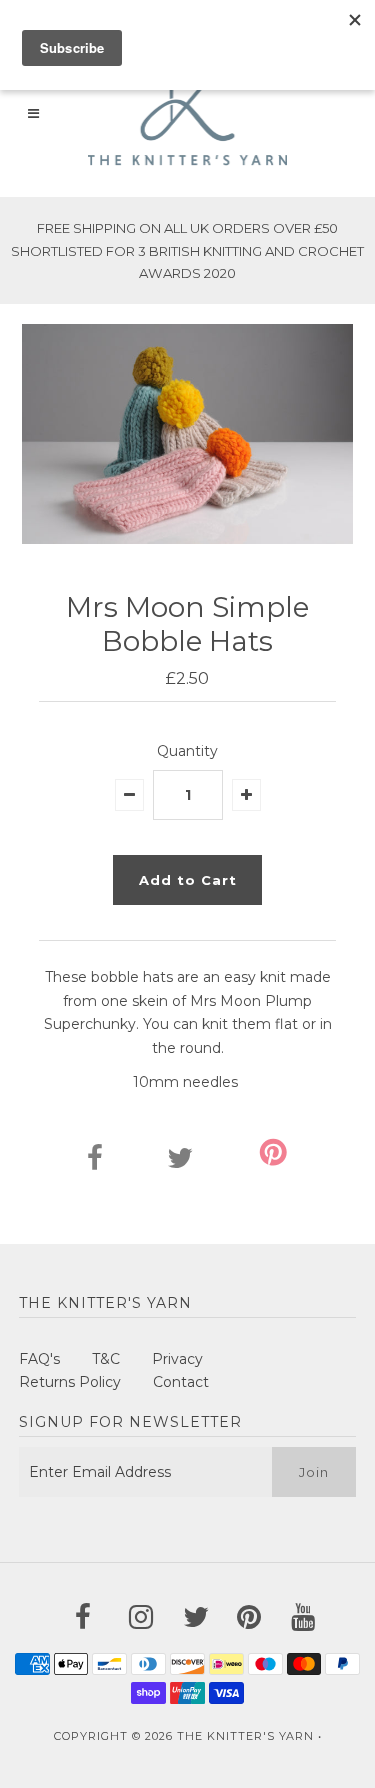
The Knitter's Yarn (245, 1736)
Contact (181, 1382)
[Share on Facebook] (95, 1163)
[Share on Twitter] (180, 1163)
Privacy (177, 1359)
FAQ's (39, 1359)
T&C (106, 1359)
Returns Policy (70, 1382)
